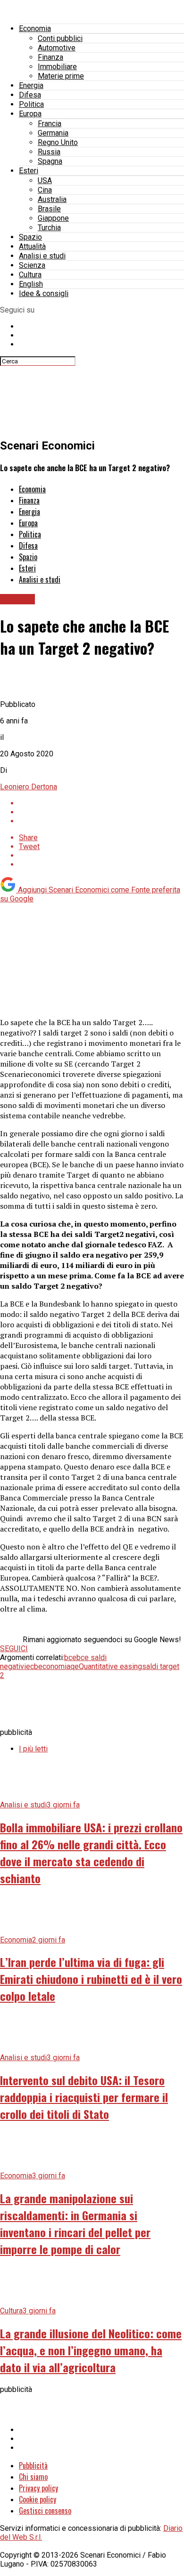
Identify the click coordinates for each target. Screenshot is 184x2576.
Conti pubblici (60, 38)
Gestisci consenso (45, 2511)
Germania (53, 133)
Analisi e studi (42, 256)
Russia (49, 152)
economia (54, 1666)
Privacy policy (38, 2488)
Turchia (49, 228)
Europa (30, 114)
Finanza (50, 57)
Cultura (30, 275)
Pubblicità (33, 2465)
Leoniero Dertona (29, 787)
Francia (50, 124)
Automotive (57, 48)
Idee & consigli (44, 293)
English (31, 284)
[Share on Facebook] (101, 803)
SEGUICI (14, 1649)
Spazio (30, 237)
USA (45, 181)
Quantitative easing (110, 1666)
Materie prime (61, 76)
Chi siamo (33, 2477)
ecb (32, 1666)
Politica (31, 104)
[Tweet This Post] (101, 812)
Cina (45, 190)
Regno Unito (58, 142)
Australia (52, 199)
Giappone (53, 218)
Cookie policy (38, 2499)
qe (75, 1666)
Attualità (32, 246)
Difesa (30, 95)
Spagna (50, 161)
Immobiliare (57, 67)
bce (70, 1657)
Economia (35, 28)
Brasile (49, 209)
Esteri (29, 171)
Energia (31, 85)
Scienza (32, 265)
